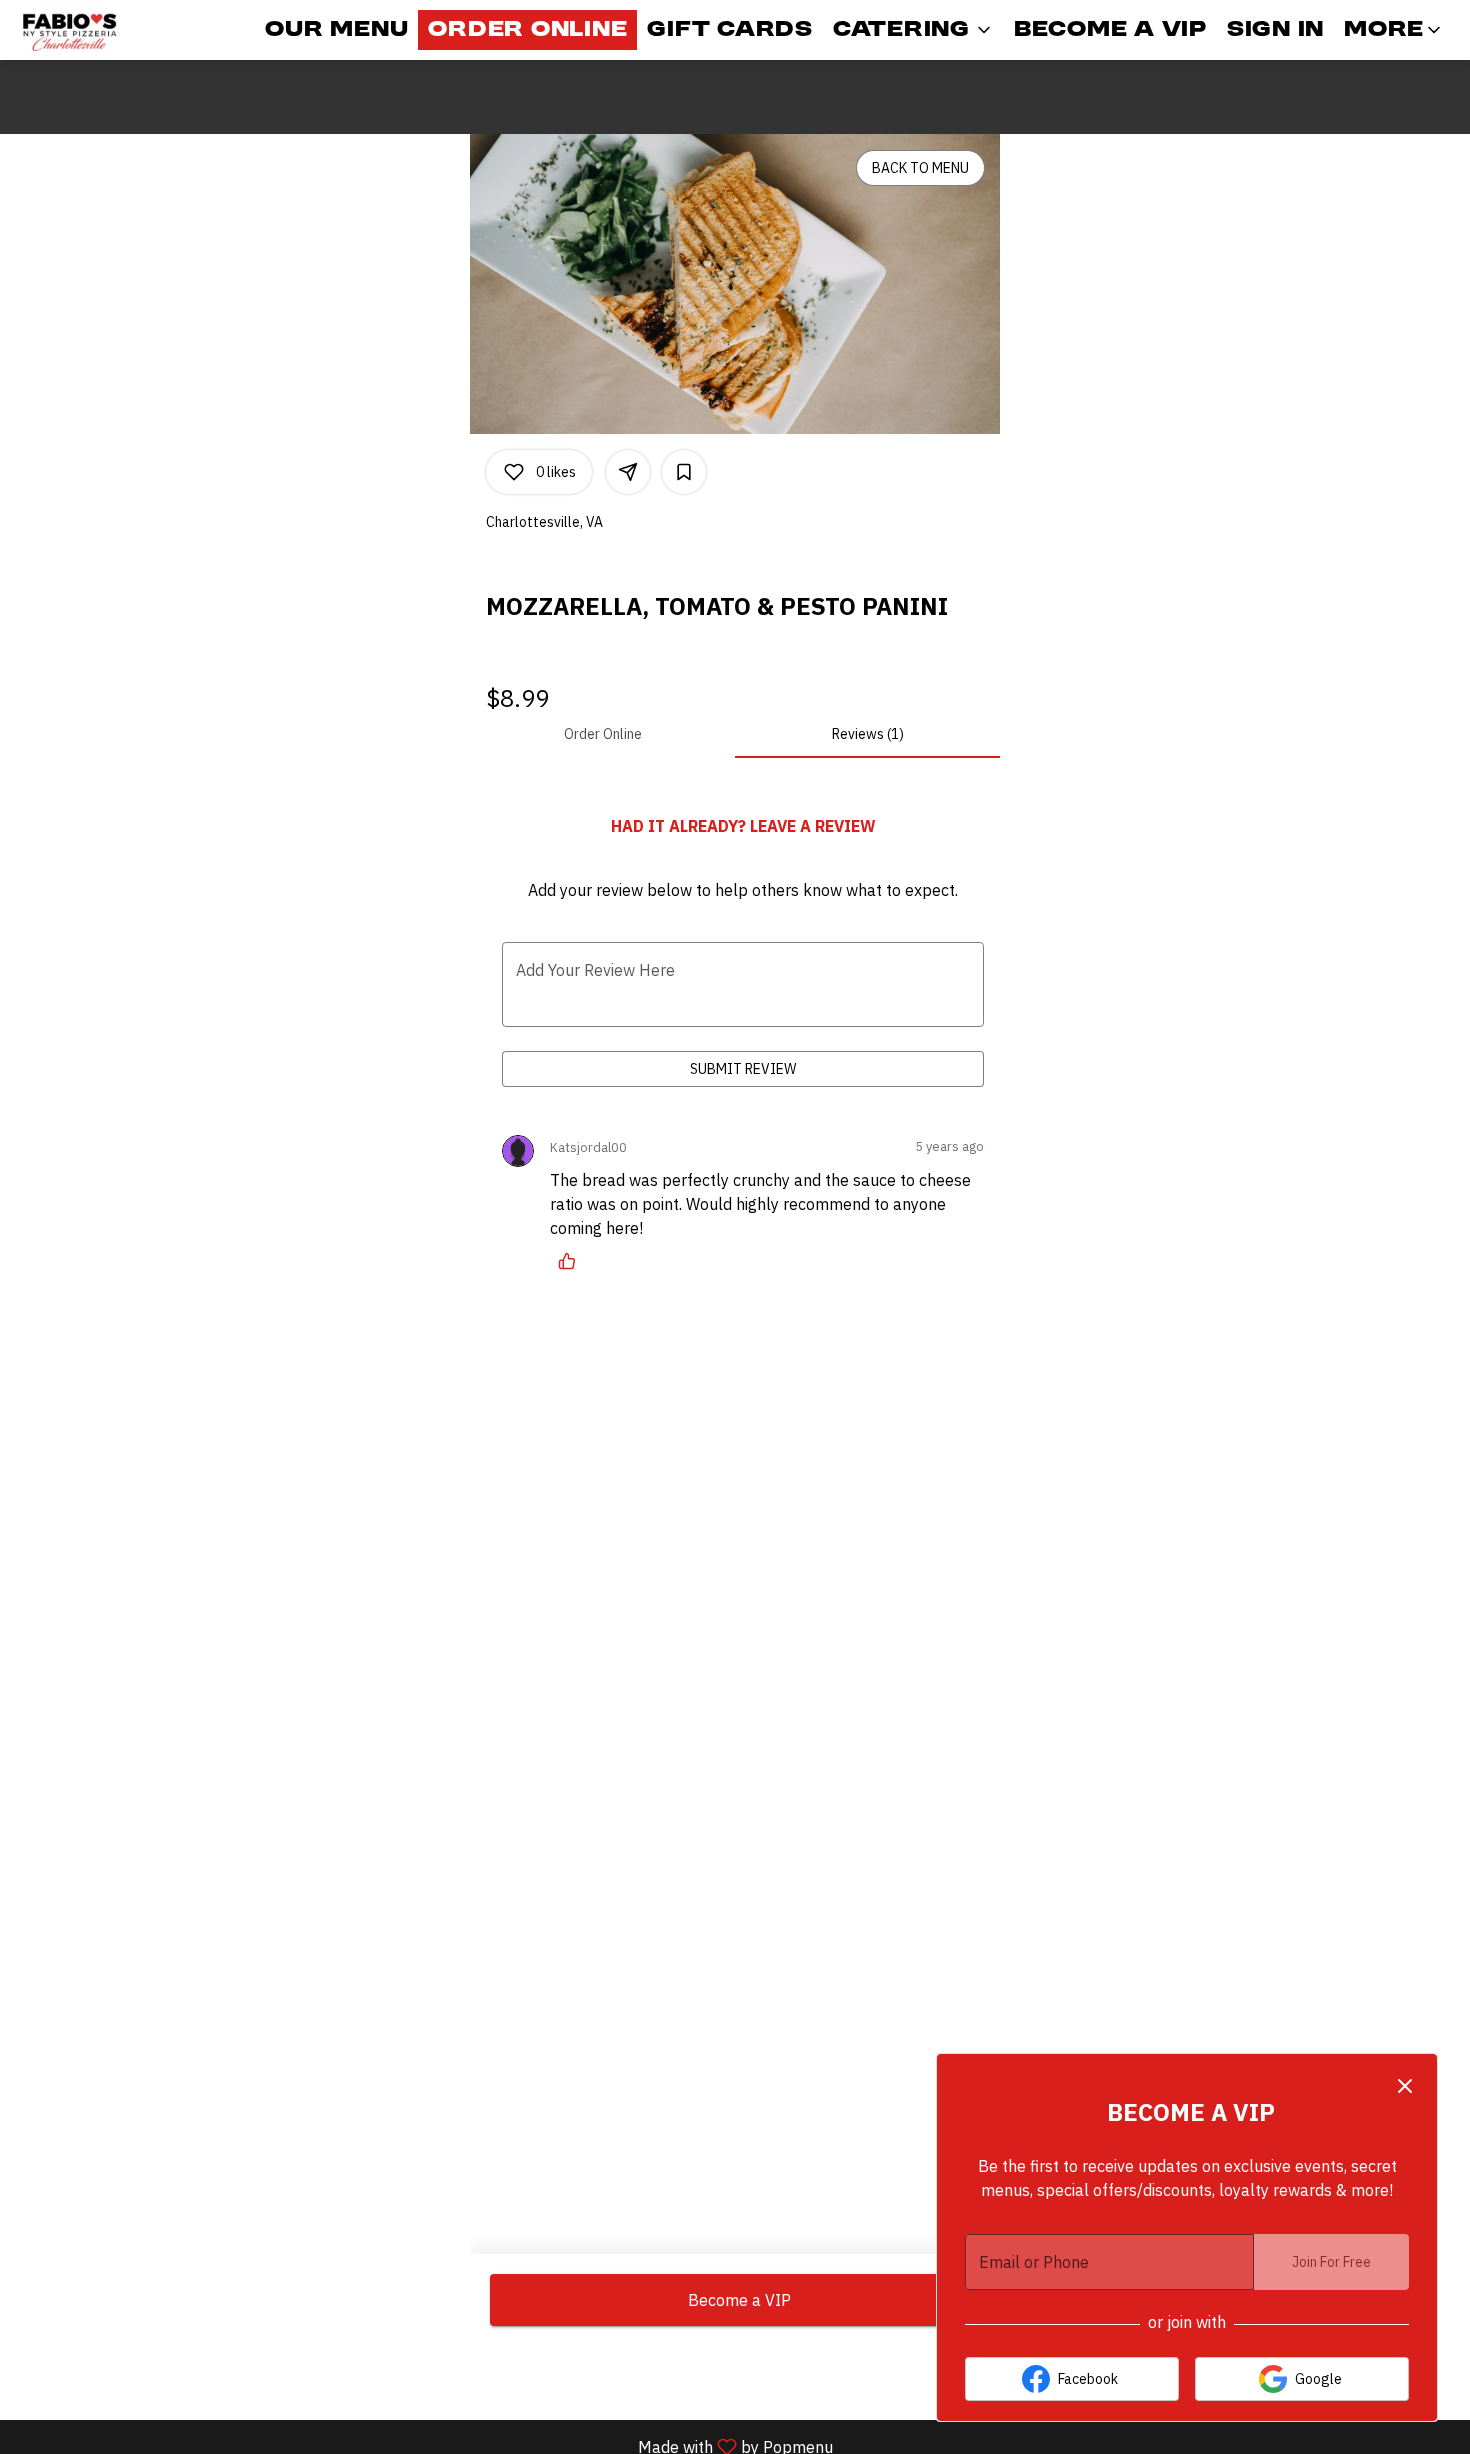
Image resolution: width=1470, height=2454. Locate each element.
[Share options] (628, 472)
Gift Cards (730, 30)
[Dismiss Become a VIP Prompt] (1405, 2086)
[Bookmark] (684, 472)
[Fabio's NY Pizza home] (106, 30)
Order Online (527, 30)
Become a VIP (1110, 30)
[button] (913, 30)
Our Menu (336, 30)
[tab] (602, 734)
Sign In (1275, 30)
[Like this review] (572, 1261)
